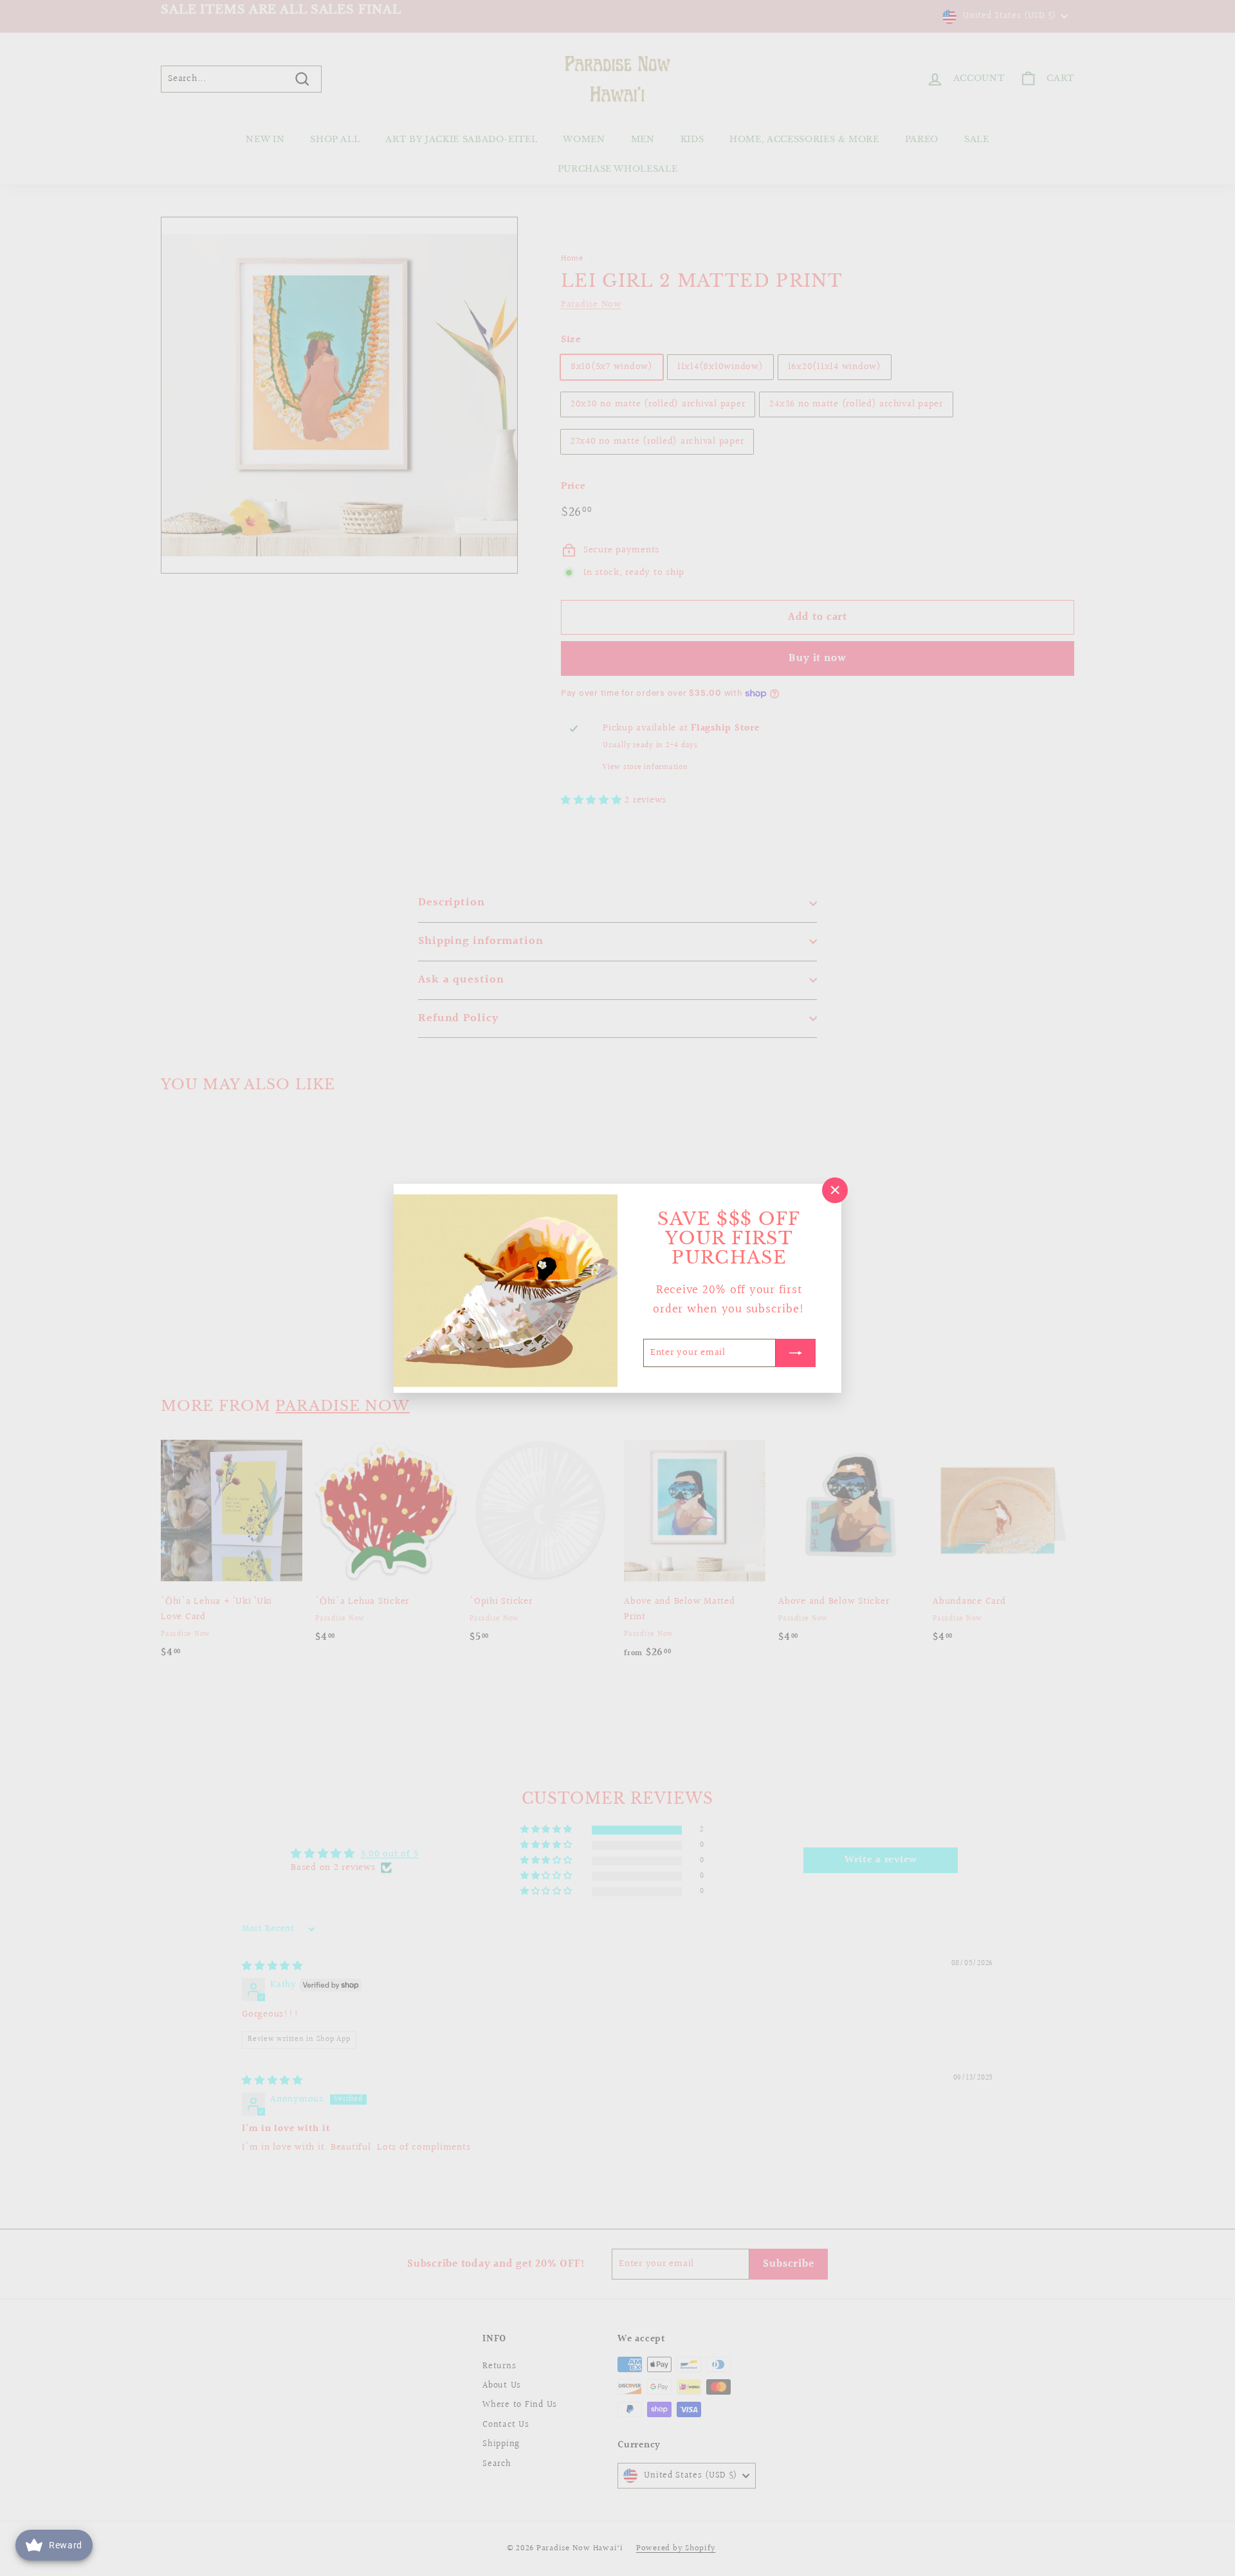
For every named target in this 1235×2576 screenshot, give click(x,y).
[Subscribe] (796, 1352)
